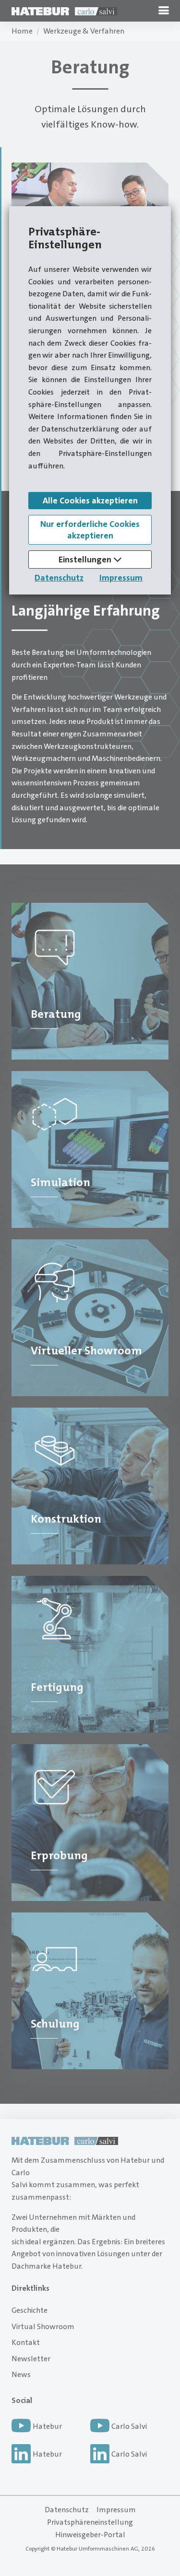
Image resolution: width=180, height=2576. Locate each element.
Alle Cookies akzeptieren (90, 501)
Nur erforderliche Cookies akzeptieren (90, 530)
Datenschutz (59, 578)
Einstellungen (86, 559)
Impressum (121, 578)
